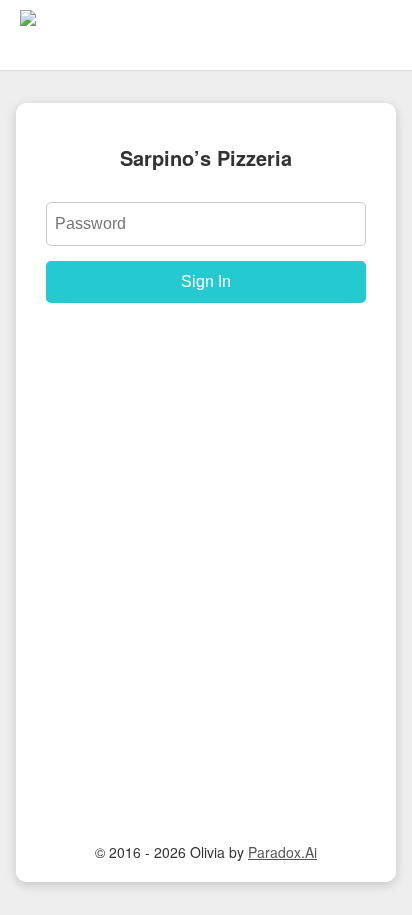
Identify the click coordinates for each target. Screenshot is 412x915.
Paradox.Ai (282, 852)
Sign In (206, 281)
